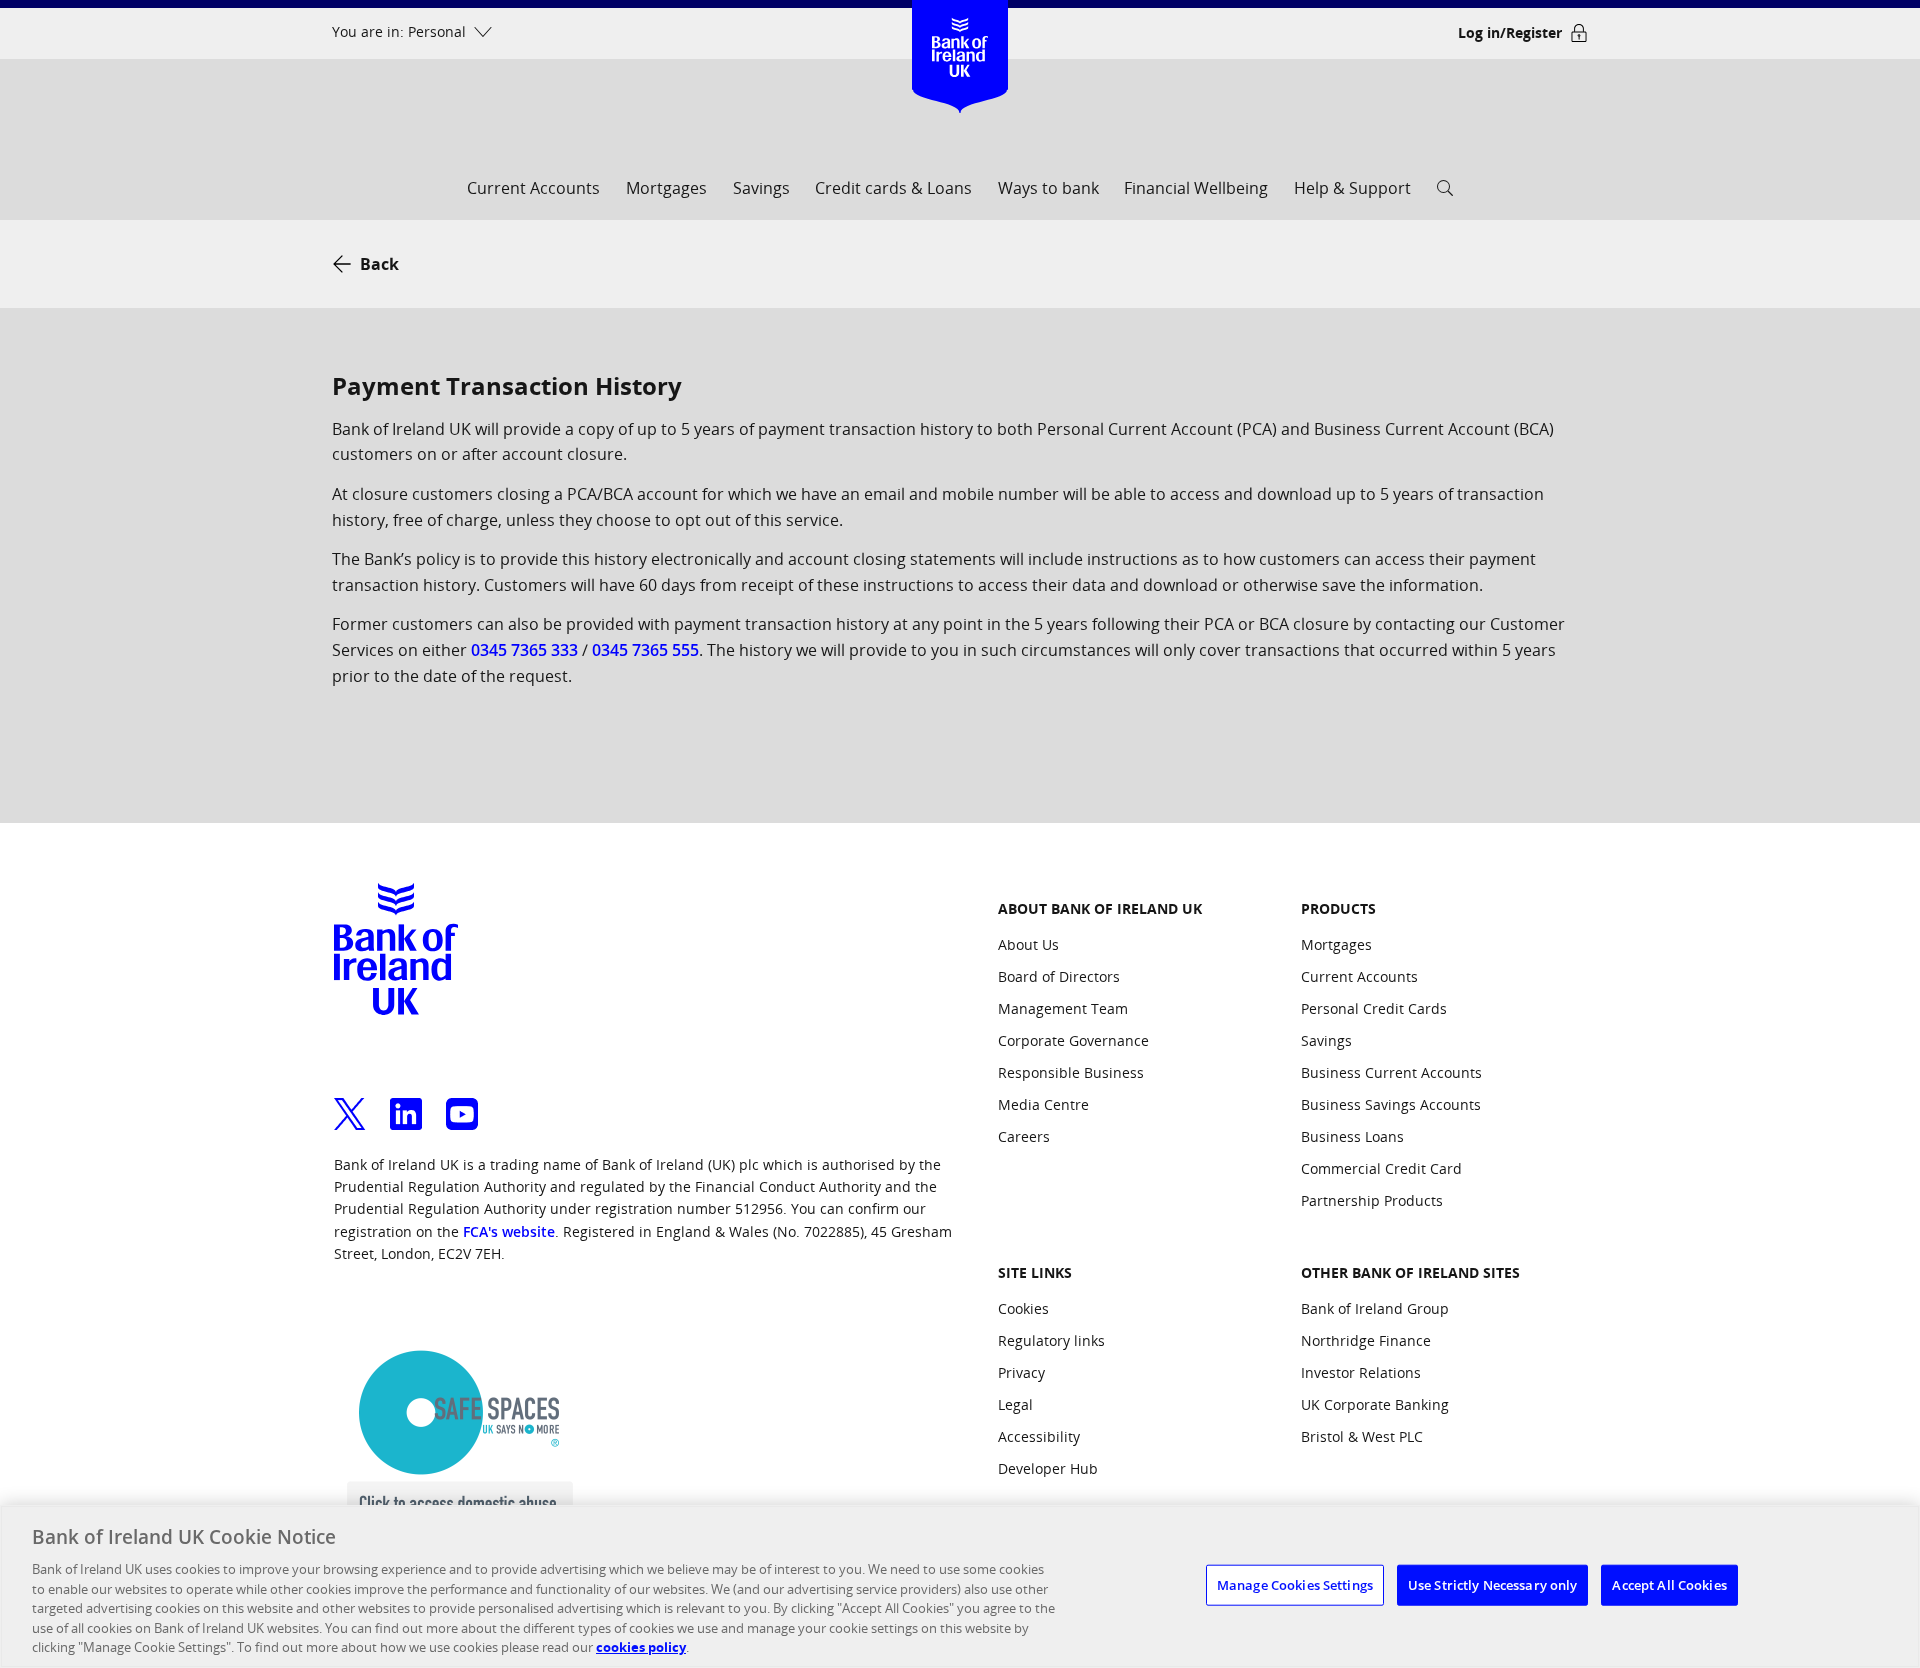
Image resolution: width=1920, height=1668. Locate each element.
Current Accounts (533, 188)
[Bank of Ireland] (960, 29)
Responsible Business (1071, 1072)
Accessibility (1039, 1436)
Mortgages (666, 188)
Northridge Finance (1366, 1340)
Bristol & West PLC (1362, 1436)
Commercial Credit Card (1381, 1168)
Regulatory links (1051, 1340)
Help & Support (1352, 188)
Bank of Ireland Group (1375, 1308)
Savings (761, 188)
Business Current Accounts (1391, 1072)
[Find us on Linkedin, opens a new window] (406, 1102)
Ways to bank (1048, 188)
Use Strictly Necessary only (1493, 1584)
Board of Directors (1059, 976)
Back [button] (379, 264)
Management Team (1063, 1008)
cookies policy (641, 1647)
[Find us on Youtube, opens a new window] (462, 1102)
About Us (1028, 944)
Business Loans (1352, 1136)
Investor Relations (1361, 1372)
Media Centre (1043, 1104)
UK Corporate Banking (1375, 1404)
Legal (1015, 1404)
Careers (1024, 1136)
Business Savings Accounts (1391, 1104)
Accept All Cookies (1669, 1584)
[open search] (1445, 194)
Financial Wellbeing (1196, 188)
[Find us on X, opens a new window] (350, 1102)
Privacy (1021, 1372)
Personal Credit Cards (1374, 1008)
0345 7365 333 (524, 650)
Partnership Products (1372, 1200)
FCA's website (509, 1231)
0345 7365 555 (645, 650)
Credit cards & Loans (893, 188)
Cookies (1023, 1308)
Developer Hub (1048, 1468)
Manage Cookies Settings (1295, 1584)
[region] (960, 1586)
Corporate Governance (1073, 1040)
